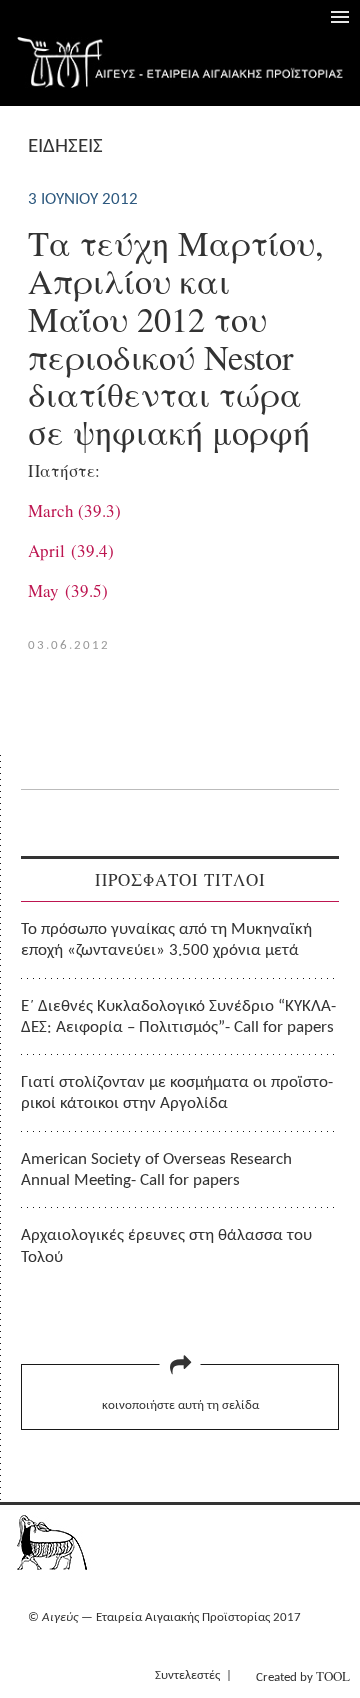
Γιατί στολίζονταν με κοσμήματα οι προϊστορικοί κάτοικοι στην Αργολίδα (177, 1093)
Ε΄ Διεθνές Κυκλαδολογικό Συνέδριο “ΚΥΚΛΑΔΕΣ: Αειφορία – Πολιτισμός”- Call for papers (178, 1017)
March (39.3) (74, 510)
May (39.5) (68, 590)
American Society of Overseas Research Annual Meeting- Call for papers (156, 1170)
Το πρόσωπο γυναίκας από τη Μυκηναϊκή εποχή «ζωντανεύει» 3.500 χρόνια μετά (166, 940)
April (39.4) (71, 550)
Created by (303, 1676)
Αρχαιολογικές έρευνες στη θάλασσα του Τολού (166, 1246)
